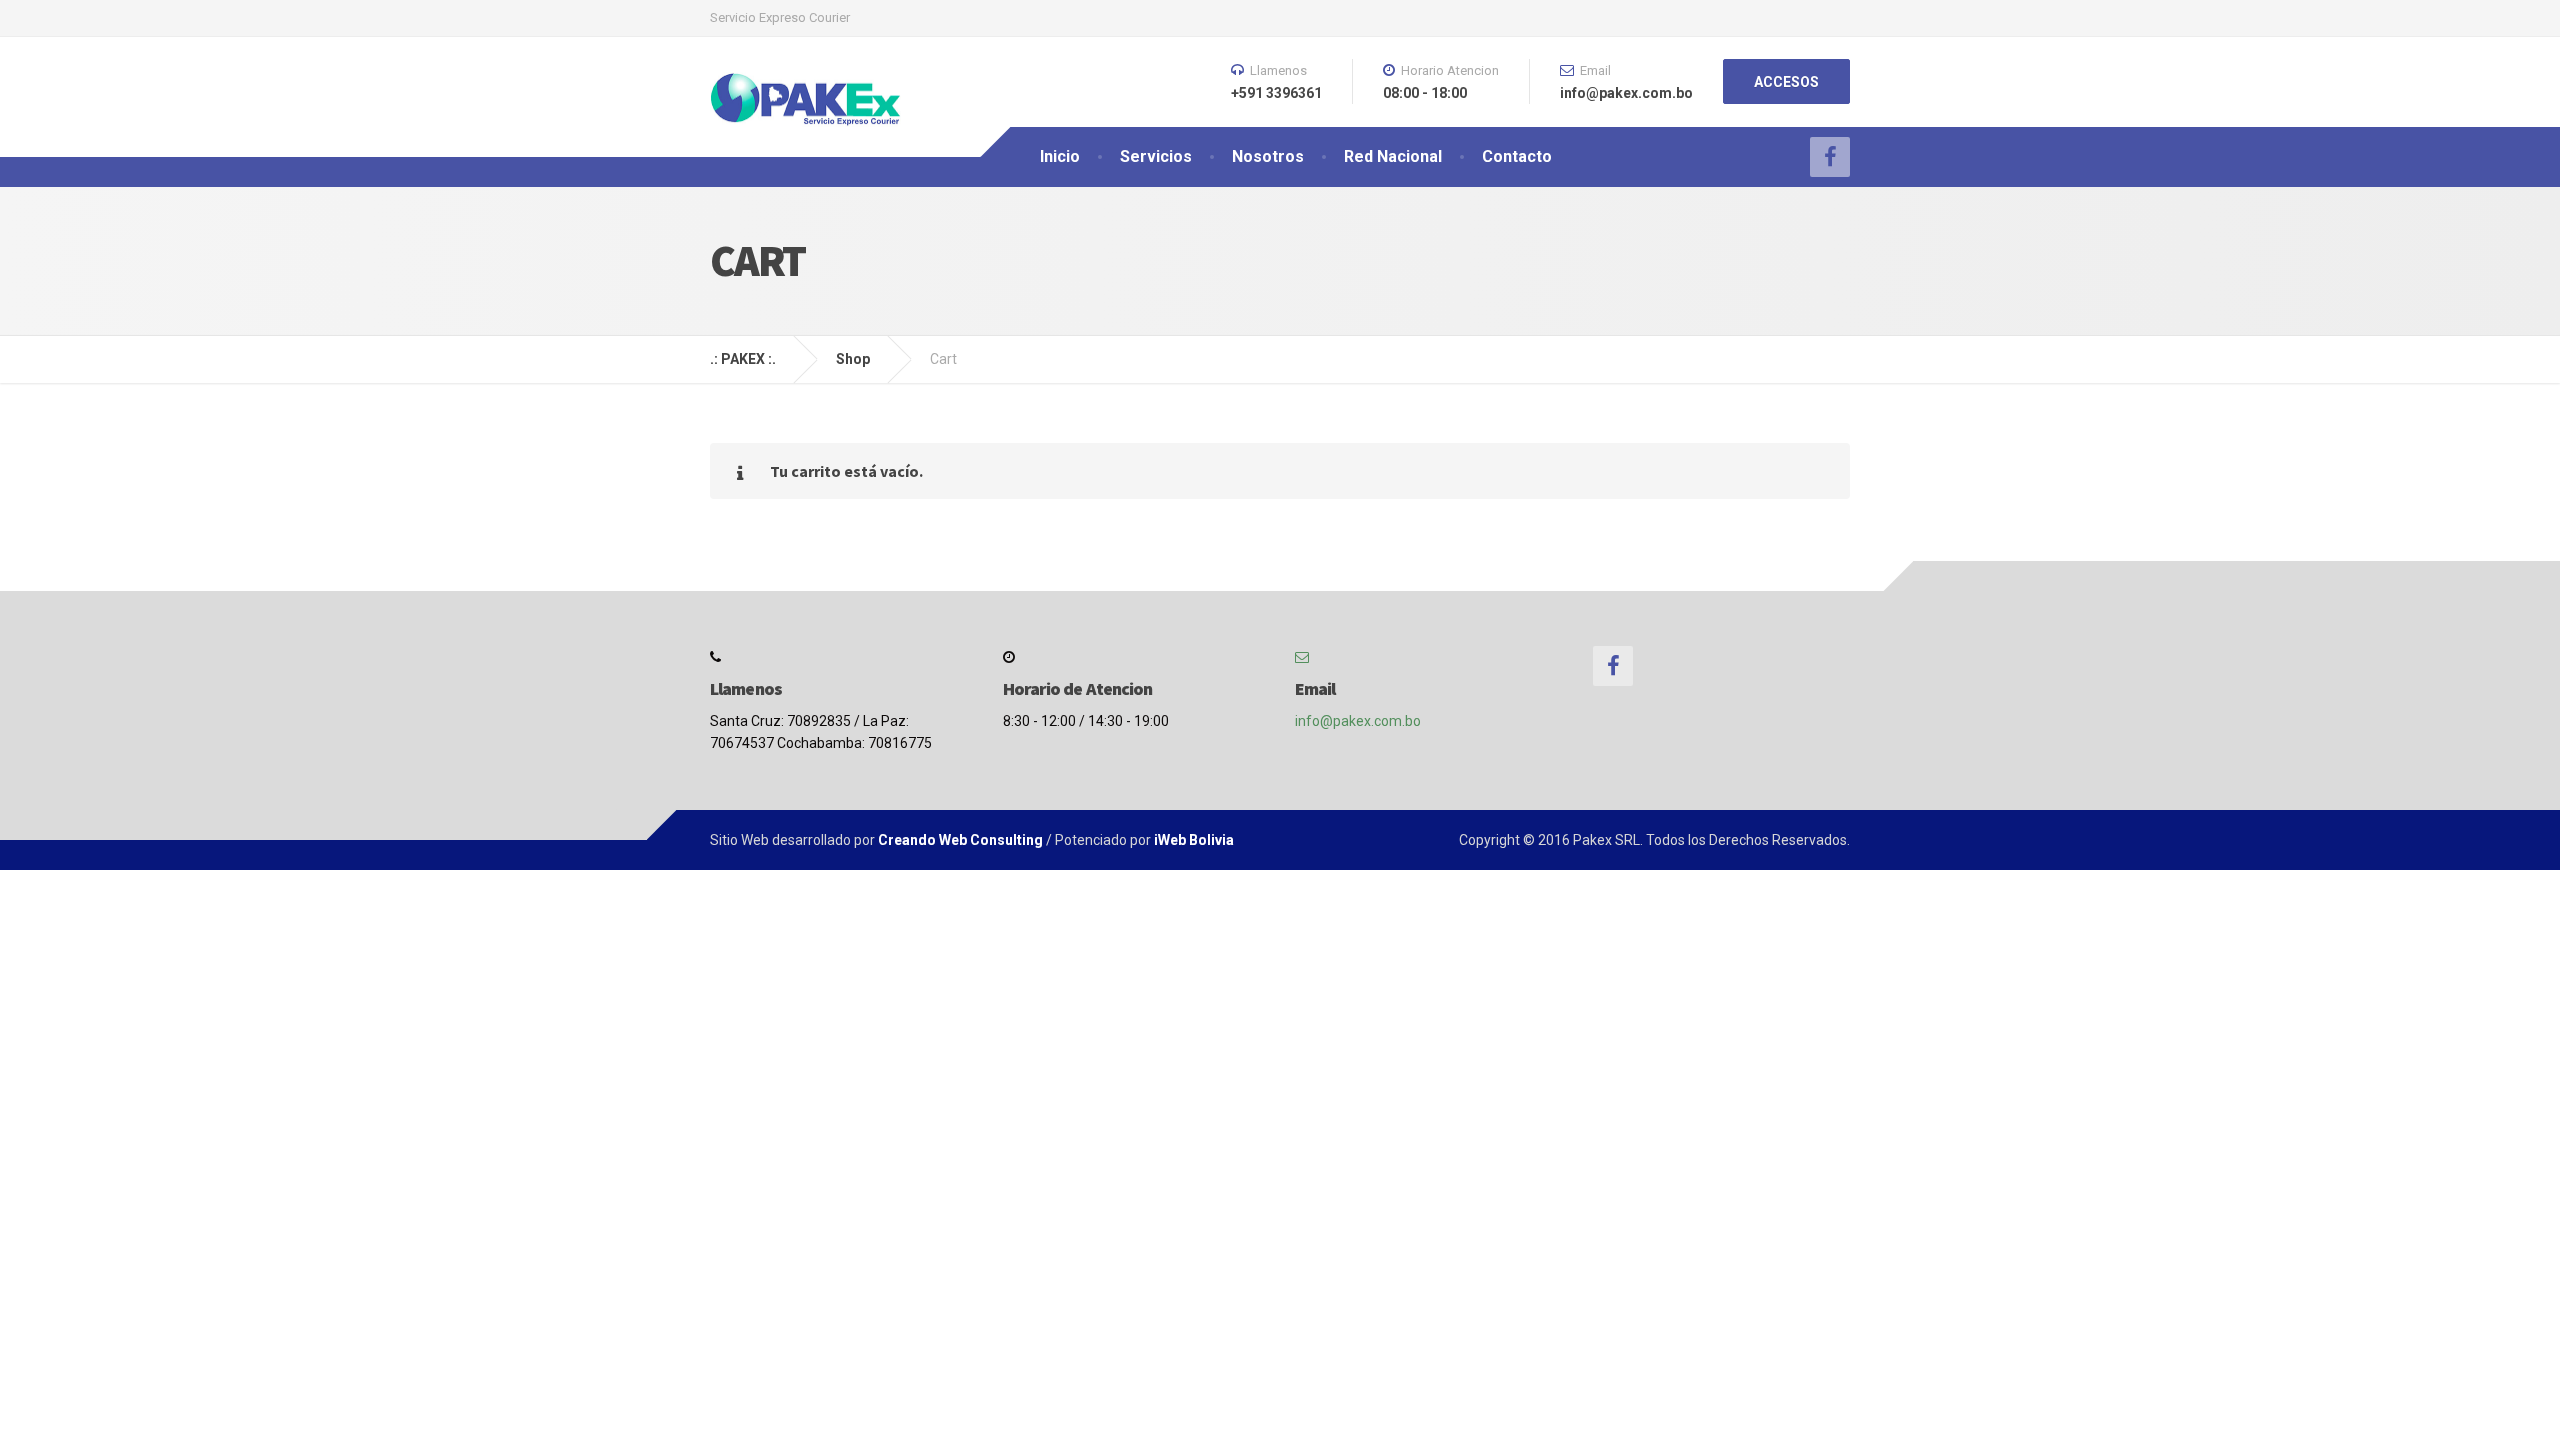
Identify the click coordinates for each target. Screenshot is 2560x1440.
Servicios (1156, 156)
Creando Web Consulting (960, 840)
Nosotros (1268, 156)
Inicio (1060, 156)
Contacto (1517, 156)
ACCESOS (1786, 82)
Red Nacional (1393, 156)
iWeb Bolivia (1194, 840)
